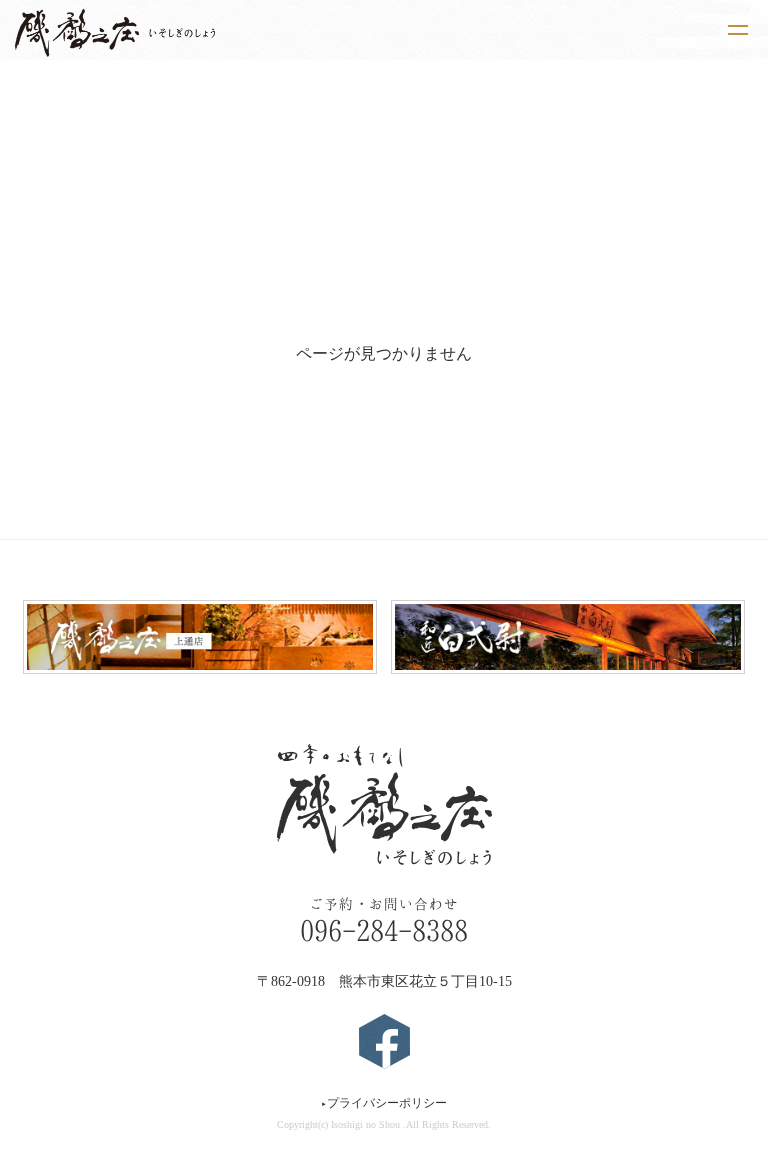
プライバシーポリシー (384, 1103)
